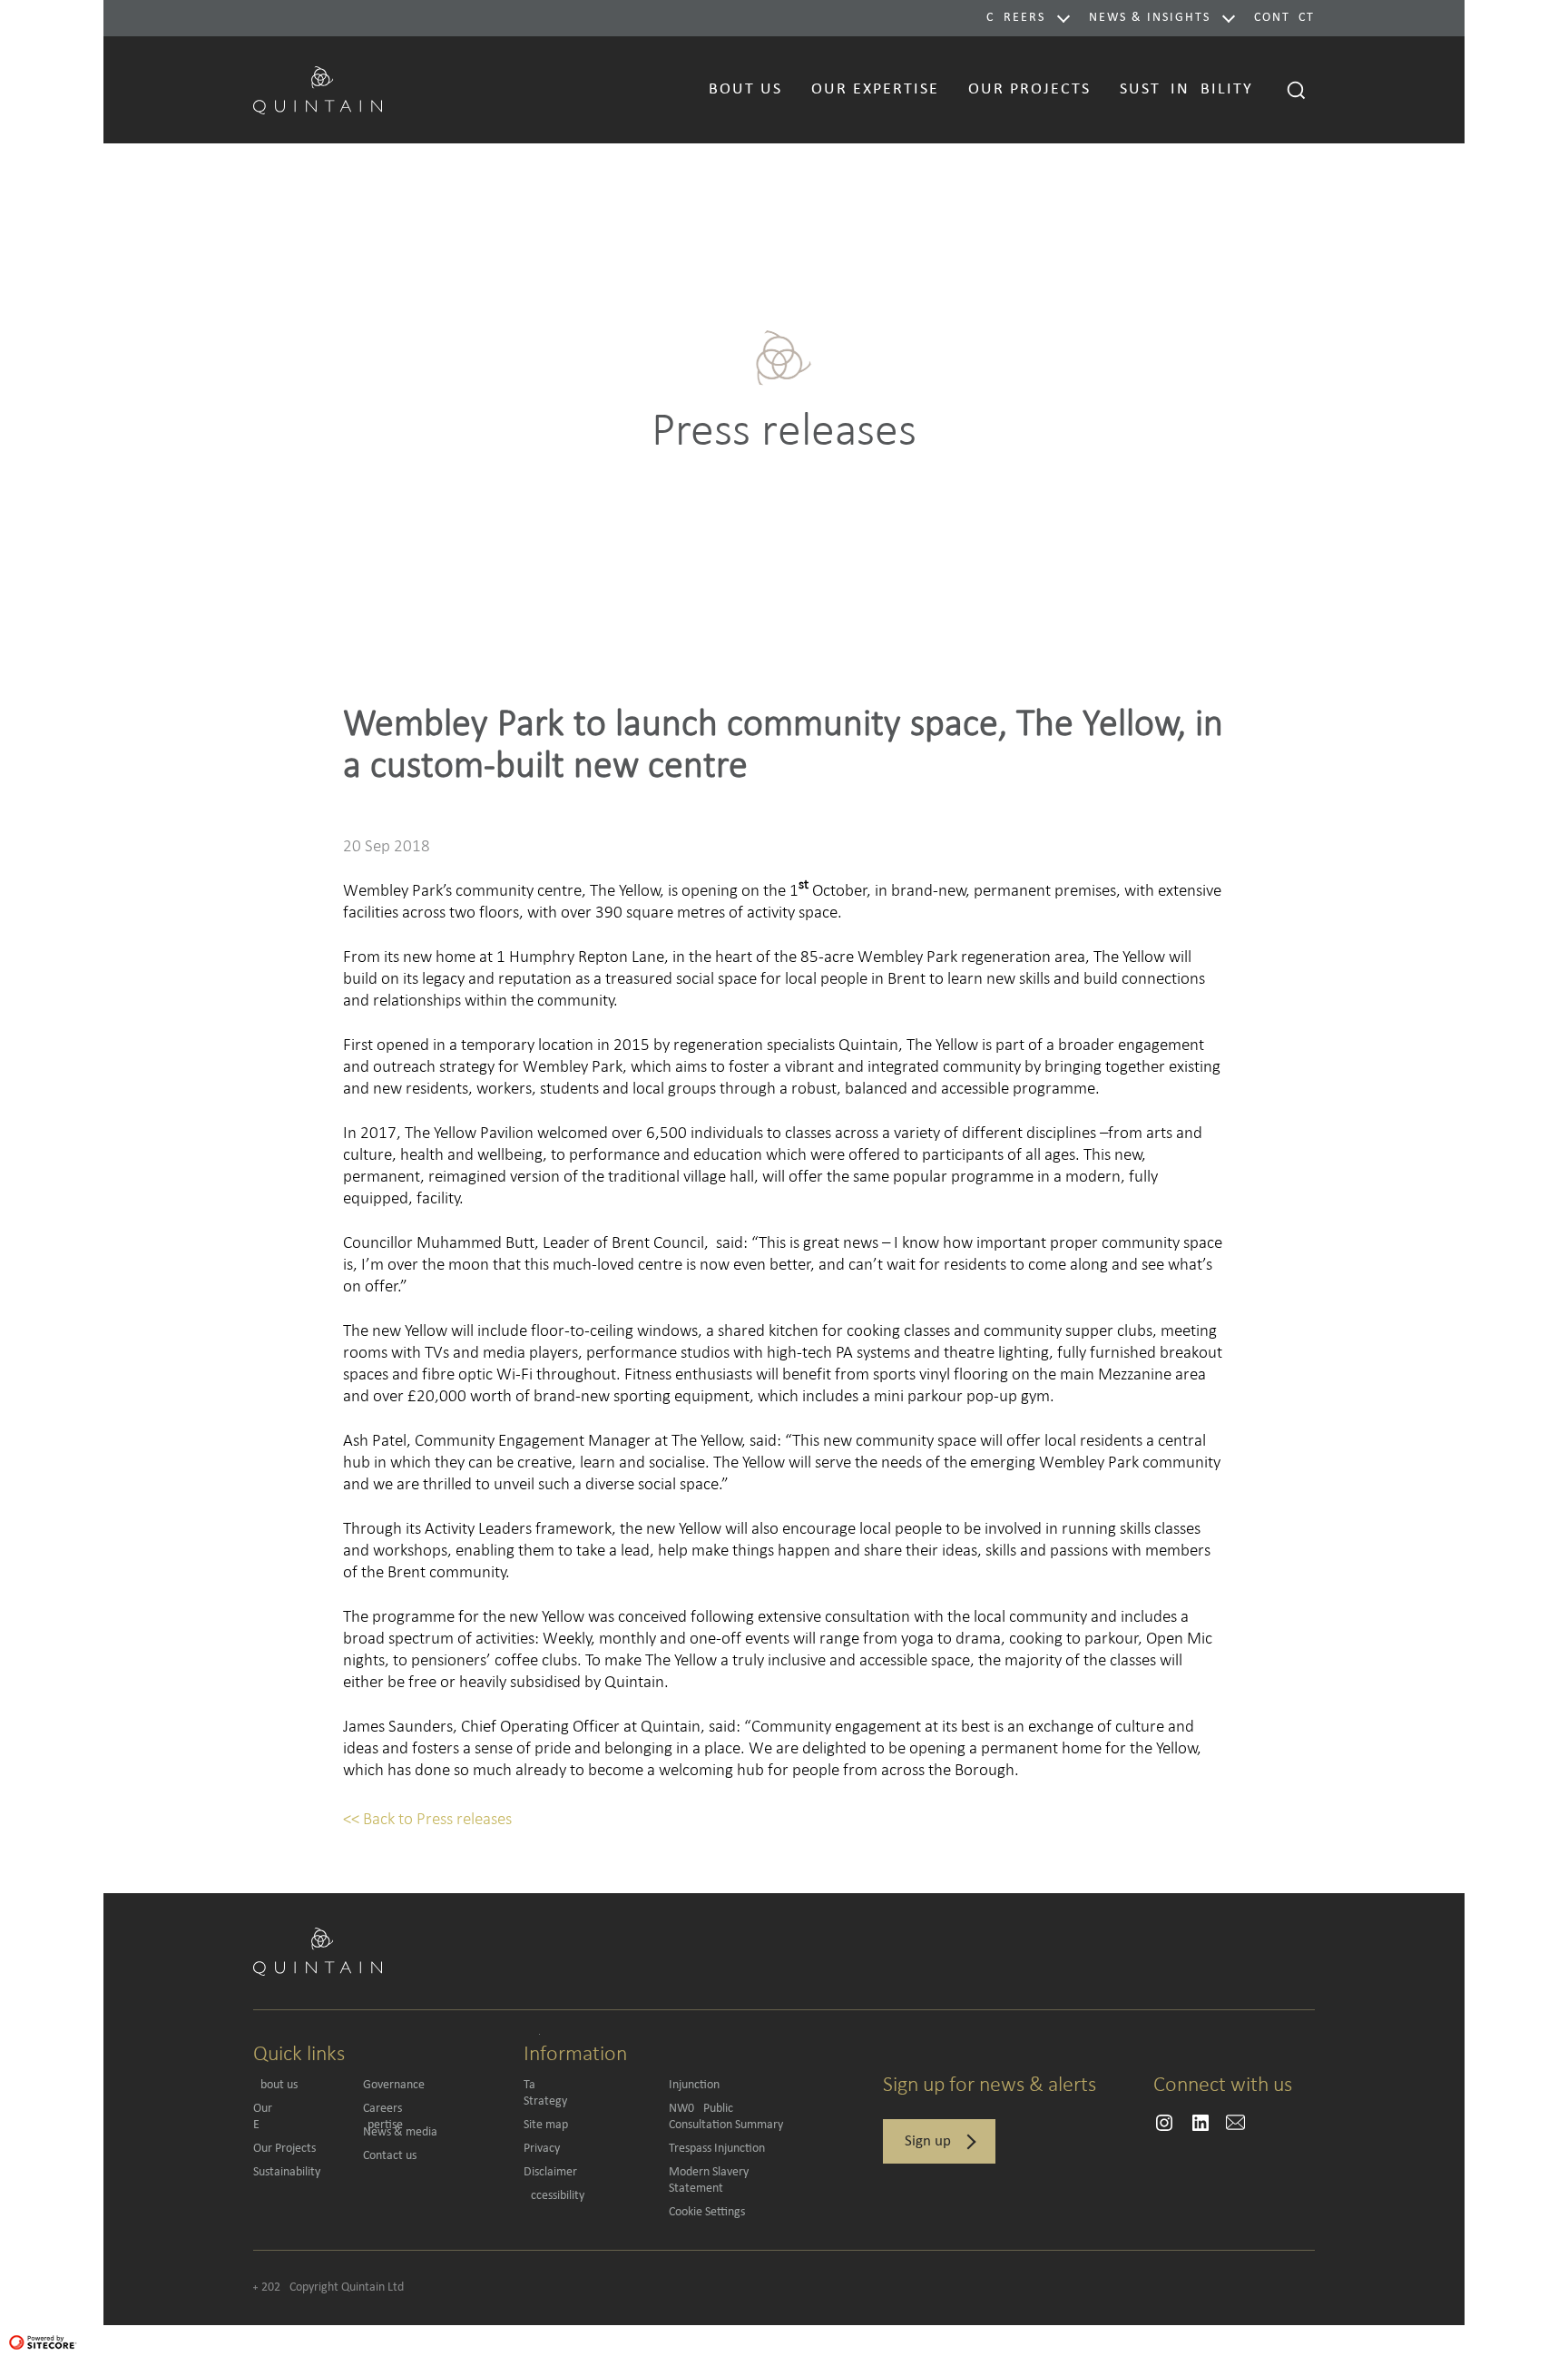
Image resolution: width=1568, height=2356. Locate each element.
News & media (400, 2132)
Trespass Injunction (717, 2149)
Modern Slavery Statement (709, 2180)
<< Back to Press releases (427, 1818)
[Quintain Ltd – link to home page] (318, 88)
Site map (546, 2125)
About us (275, 2085)
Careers (1016, 18)
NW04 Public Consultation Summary (726, 2117)
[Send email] (1164, 2123)
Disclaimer (550, 2172)
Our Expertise (299, 2117)
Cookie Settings (707, 2212)
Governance (394, 2085)
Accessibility (554, 2196)
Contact (1284, 18)
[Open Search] (1297, 90)
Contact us (390, 2156)
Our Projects (284, 2149)
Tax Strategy (583, 2093)
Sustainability (287, 2172)
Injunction (694, 2085)
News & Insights (1150, 18)
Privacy (542, 2149)
